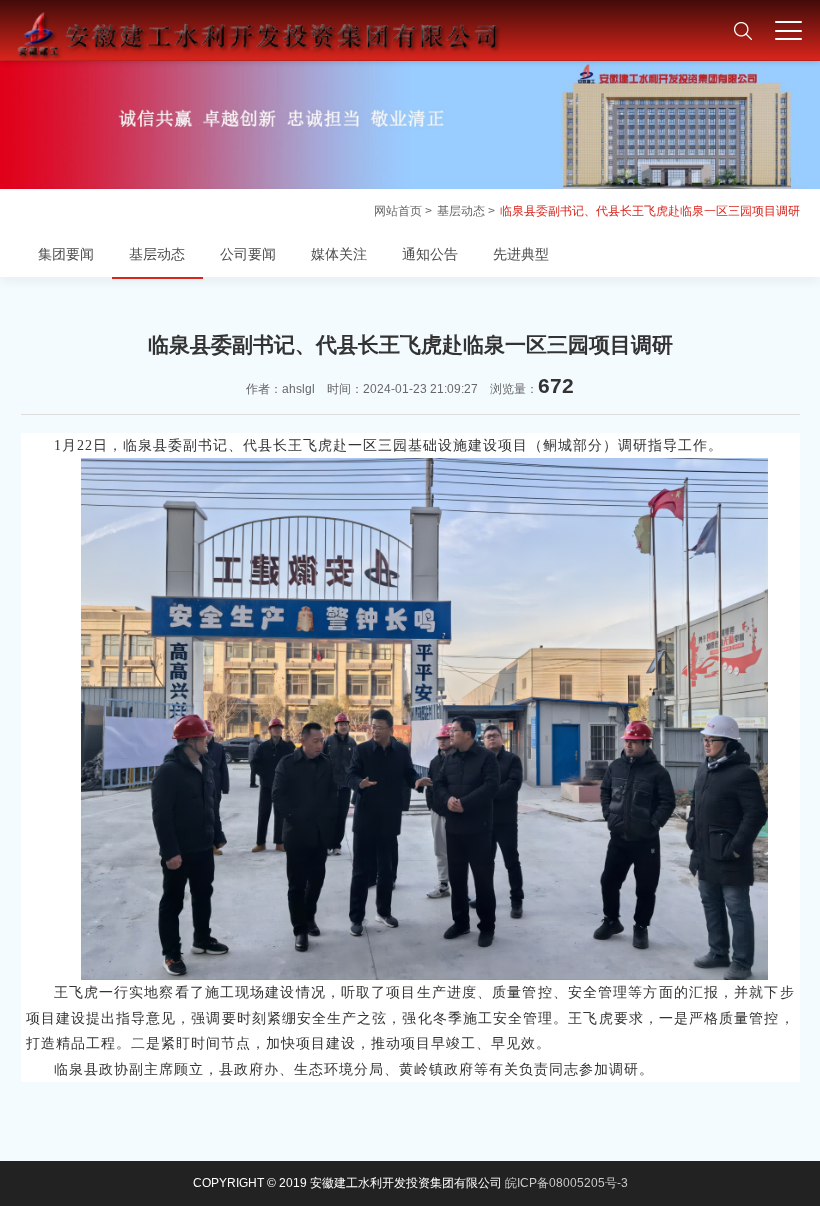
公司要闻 (248, 254)
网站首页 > (403, 211)
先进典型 (521, 254)
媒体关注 (339, 254)
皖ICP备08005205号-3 (566, 1183)
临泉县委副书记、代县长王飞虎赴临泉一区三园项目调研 (650, 211)
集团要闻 (66, 254)
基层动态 (157, 254)
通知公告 (430, 254)
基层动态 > (466, 211)
